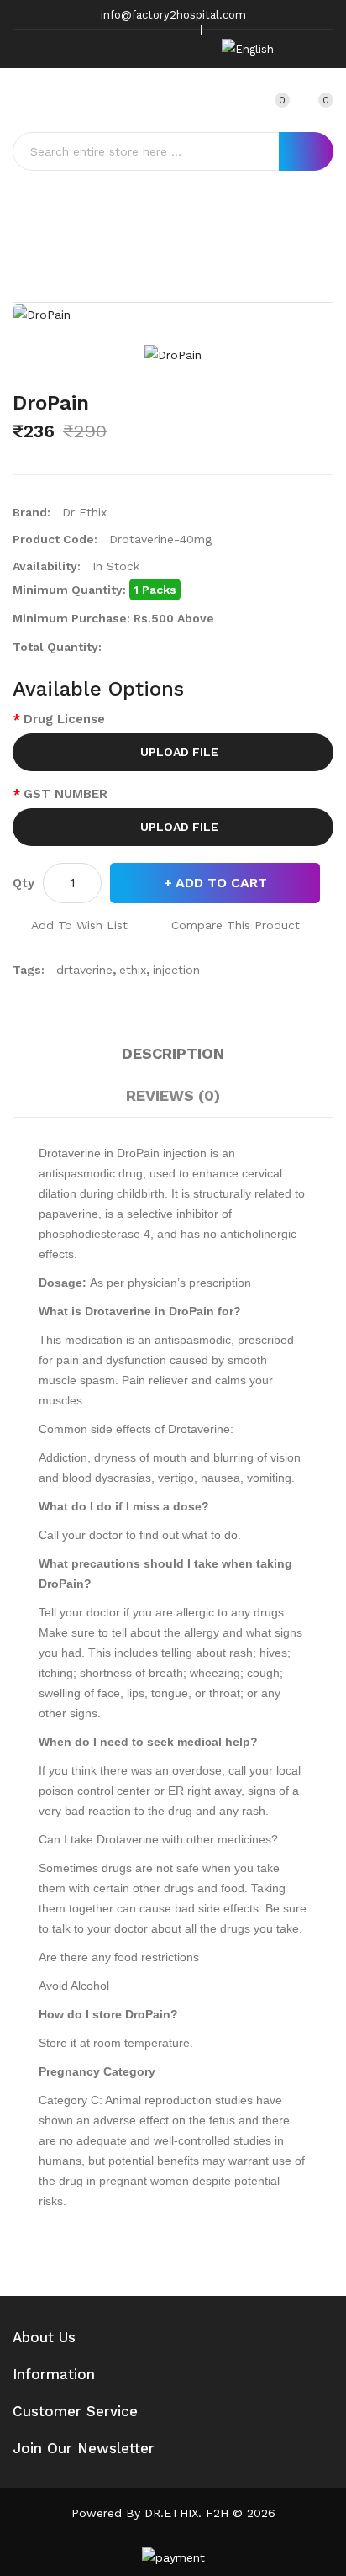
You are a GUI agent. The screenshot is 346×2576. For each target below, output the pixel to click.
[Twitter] (89, 49)
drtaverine (84, 970)
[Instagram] (115, 49)
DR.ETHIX (171, 2513)
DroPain (199, 257)
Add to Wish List (79, 925)
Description (173, 1053)
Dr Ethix (84, 512)
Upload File (178, 752)
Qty (24, 883)
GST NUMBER (66, 794)
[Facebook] (63, 49)
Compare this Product (236, 925)
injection (176, 970)
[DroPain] (173, 355)
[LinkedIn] (141, 49)
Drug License (64, 719)
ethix (133, 970)
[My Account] (239, 100)
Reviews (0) (173, 1095)
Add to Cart (221, 883)
